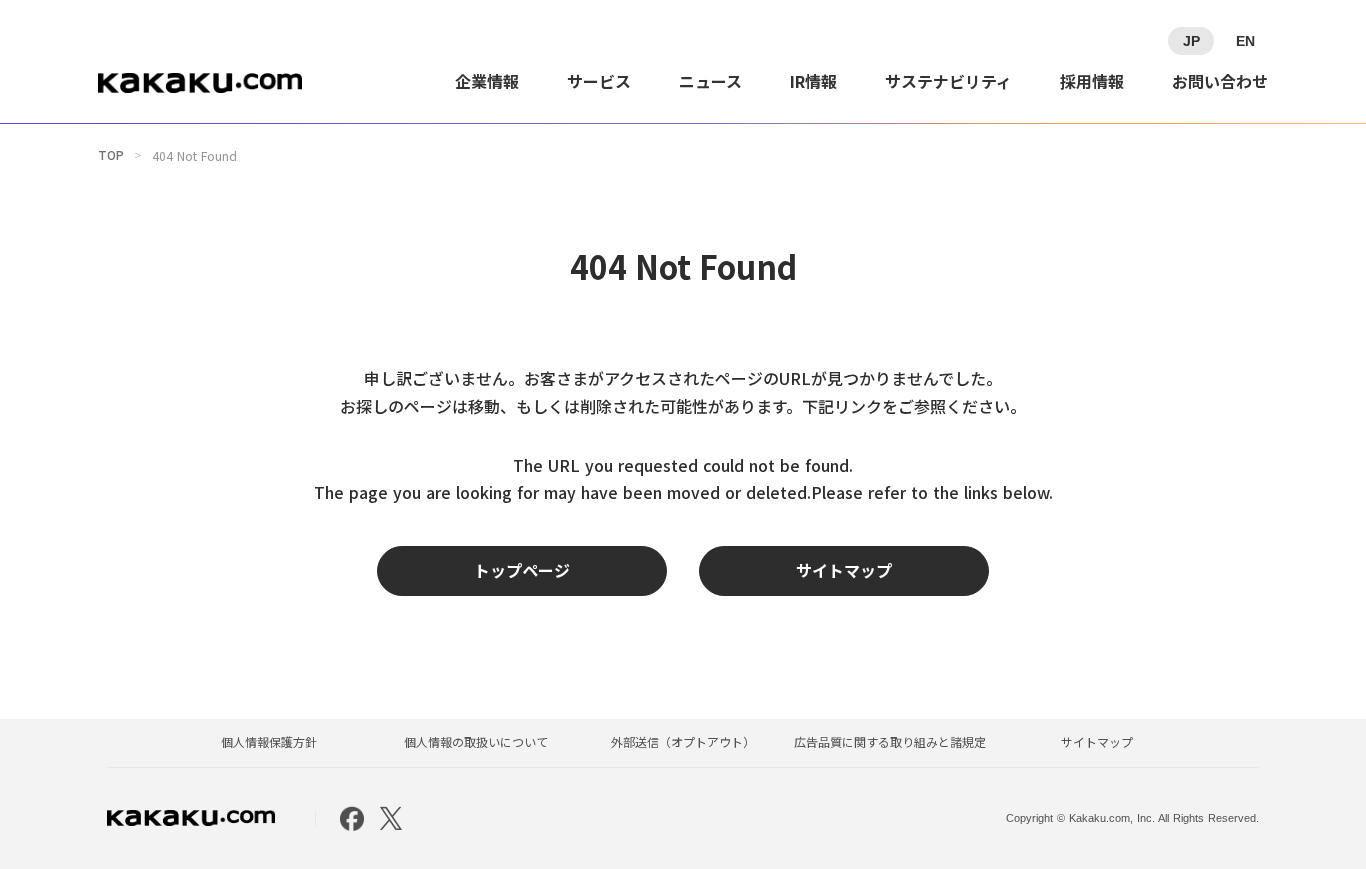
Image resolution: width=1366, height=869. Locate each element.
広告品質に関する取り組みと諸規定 (890, 742)
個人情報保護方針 (269, 742)
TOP (111, 155)
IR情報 (813, 81)
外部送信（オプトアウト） (683, 742)
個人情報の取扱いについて (476, 742)
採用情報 (1092, 81)
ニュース (710, 81)
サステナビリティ (948, 81)
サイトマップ (1097, 742)
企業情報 (487, 81)
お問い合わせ (1220, 81)
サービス (599, 81)
